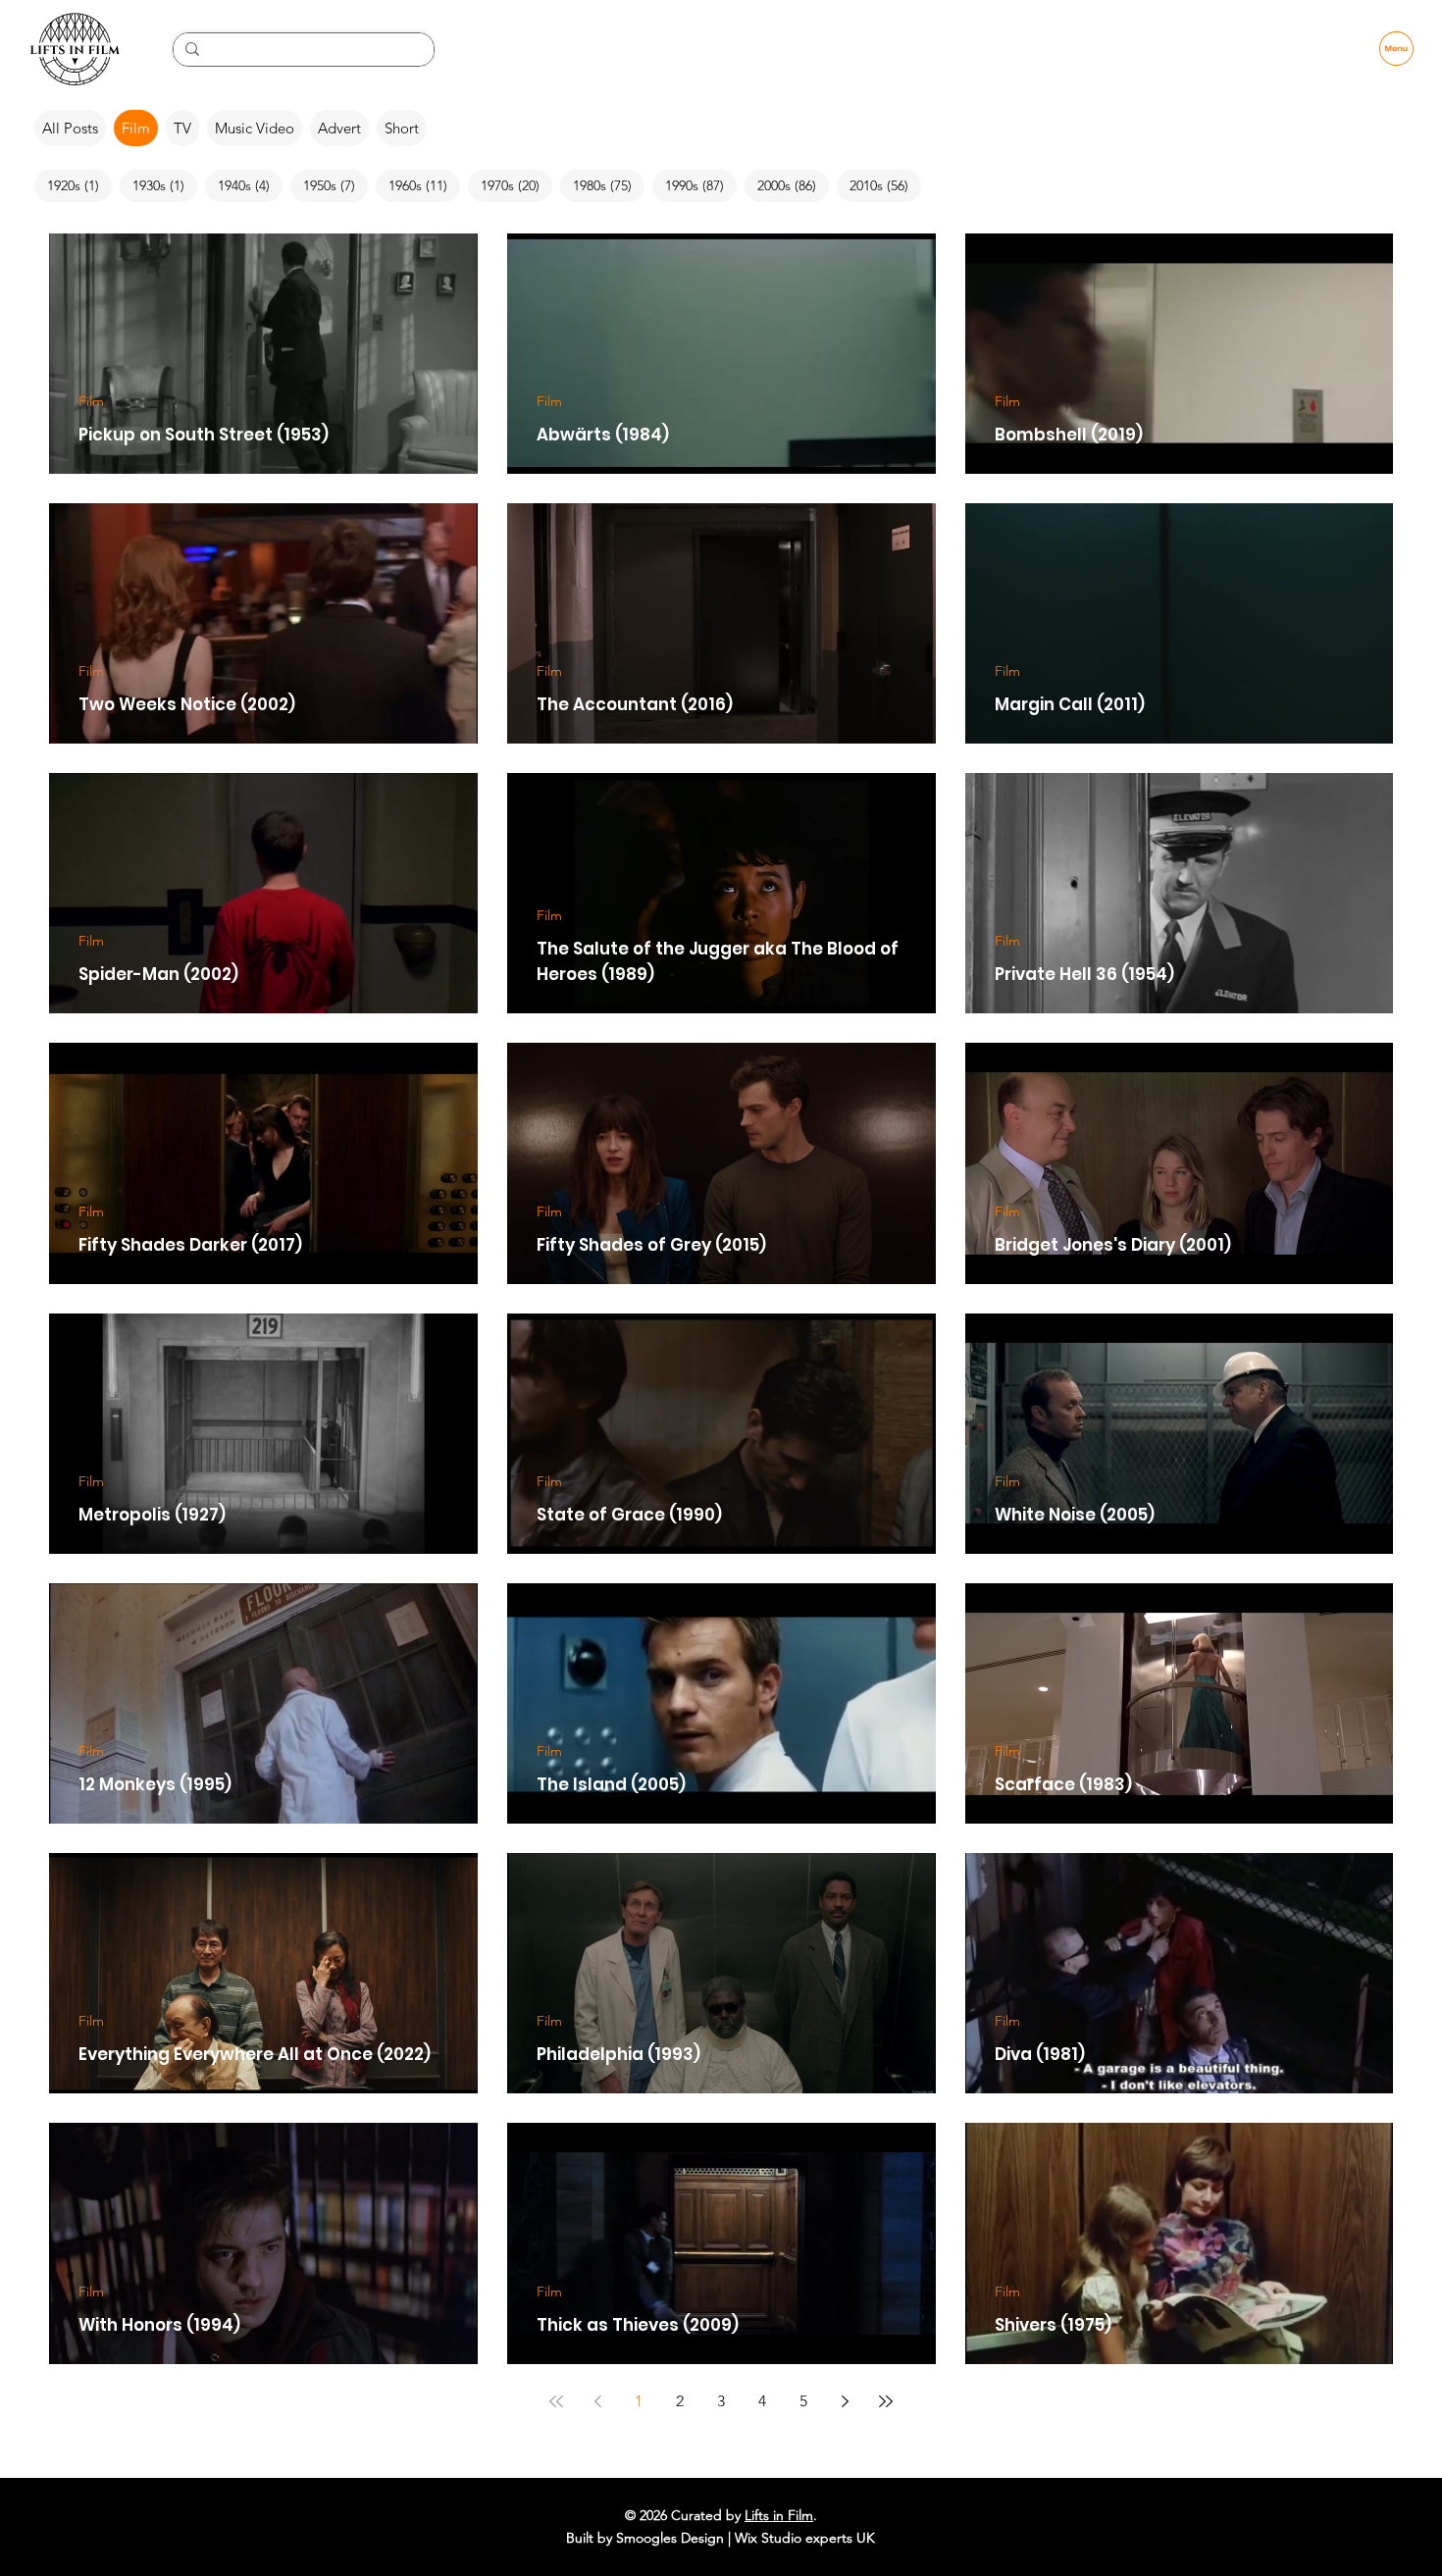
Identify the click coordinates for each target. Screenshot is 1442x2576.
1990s (701, 185)
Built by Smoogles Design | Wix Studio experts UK (721, 2538)
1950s (335, 185)
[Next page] (845, 2401)
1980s (609, 185)
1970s (516, 185)
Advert (339, 128)
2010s (885, 185)
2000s (793, 185)
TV (182, 128)
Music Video (255, 128)
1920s (79, 185)
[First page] (556, 2401)
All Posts (70, 128)
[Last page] (886, 2401)
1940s (250, 185)
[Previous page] (597, 2401)
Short (402, 128)
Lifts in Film (779, 2515)
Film (136, 128)
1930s (165, 185)
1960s (424, 185)
